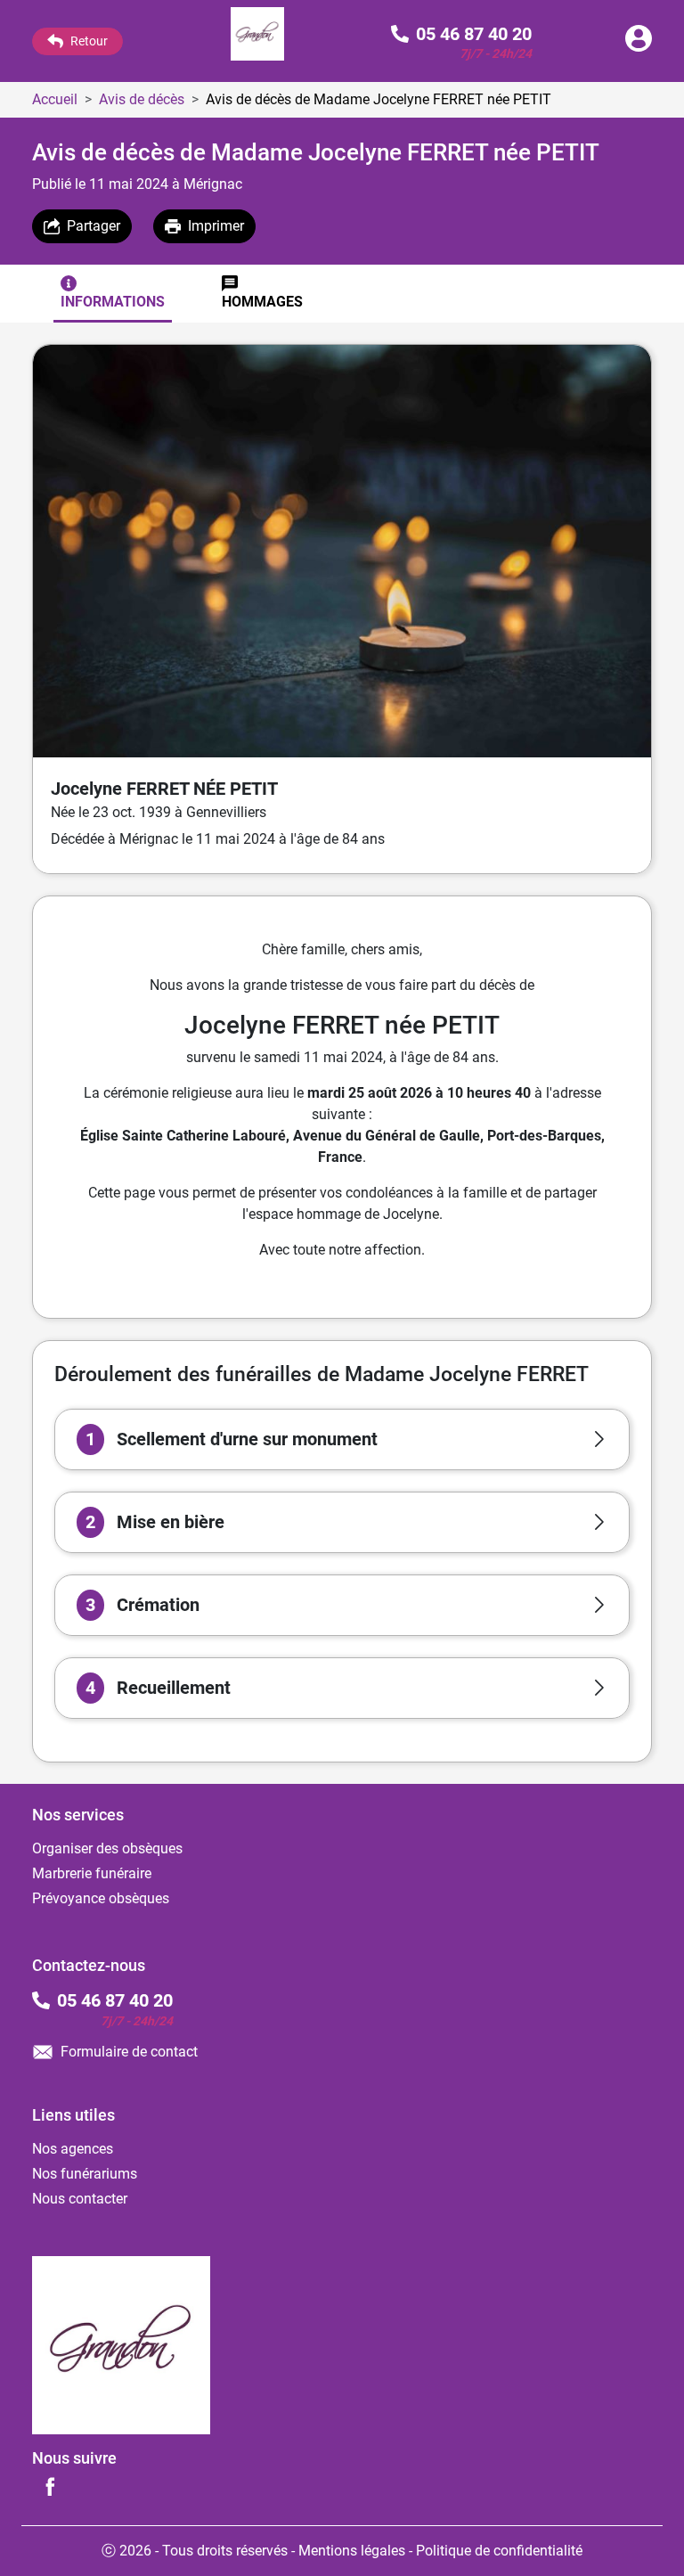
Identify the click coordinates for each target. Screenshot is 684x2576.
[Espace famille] (639, 47)
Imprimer (216, 226)
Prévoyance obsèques (101, 1898)
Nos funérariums (85, 2174)
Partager (94, 226)
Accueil (55, 99)
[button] (342, 1439)
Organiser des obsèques (107, 1848)
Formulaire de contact (129, 2052)
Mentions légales (352, 2551)
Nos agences (73, 2149)
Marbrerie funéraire (92, 1873)
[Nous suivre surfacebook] (50, 2486)
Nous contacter (80, 2199)
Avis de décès (142, 99)
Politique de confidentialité (499, 2551)
